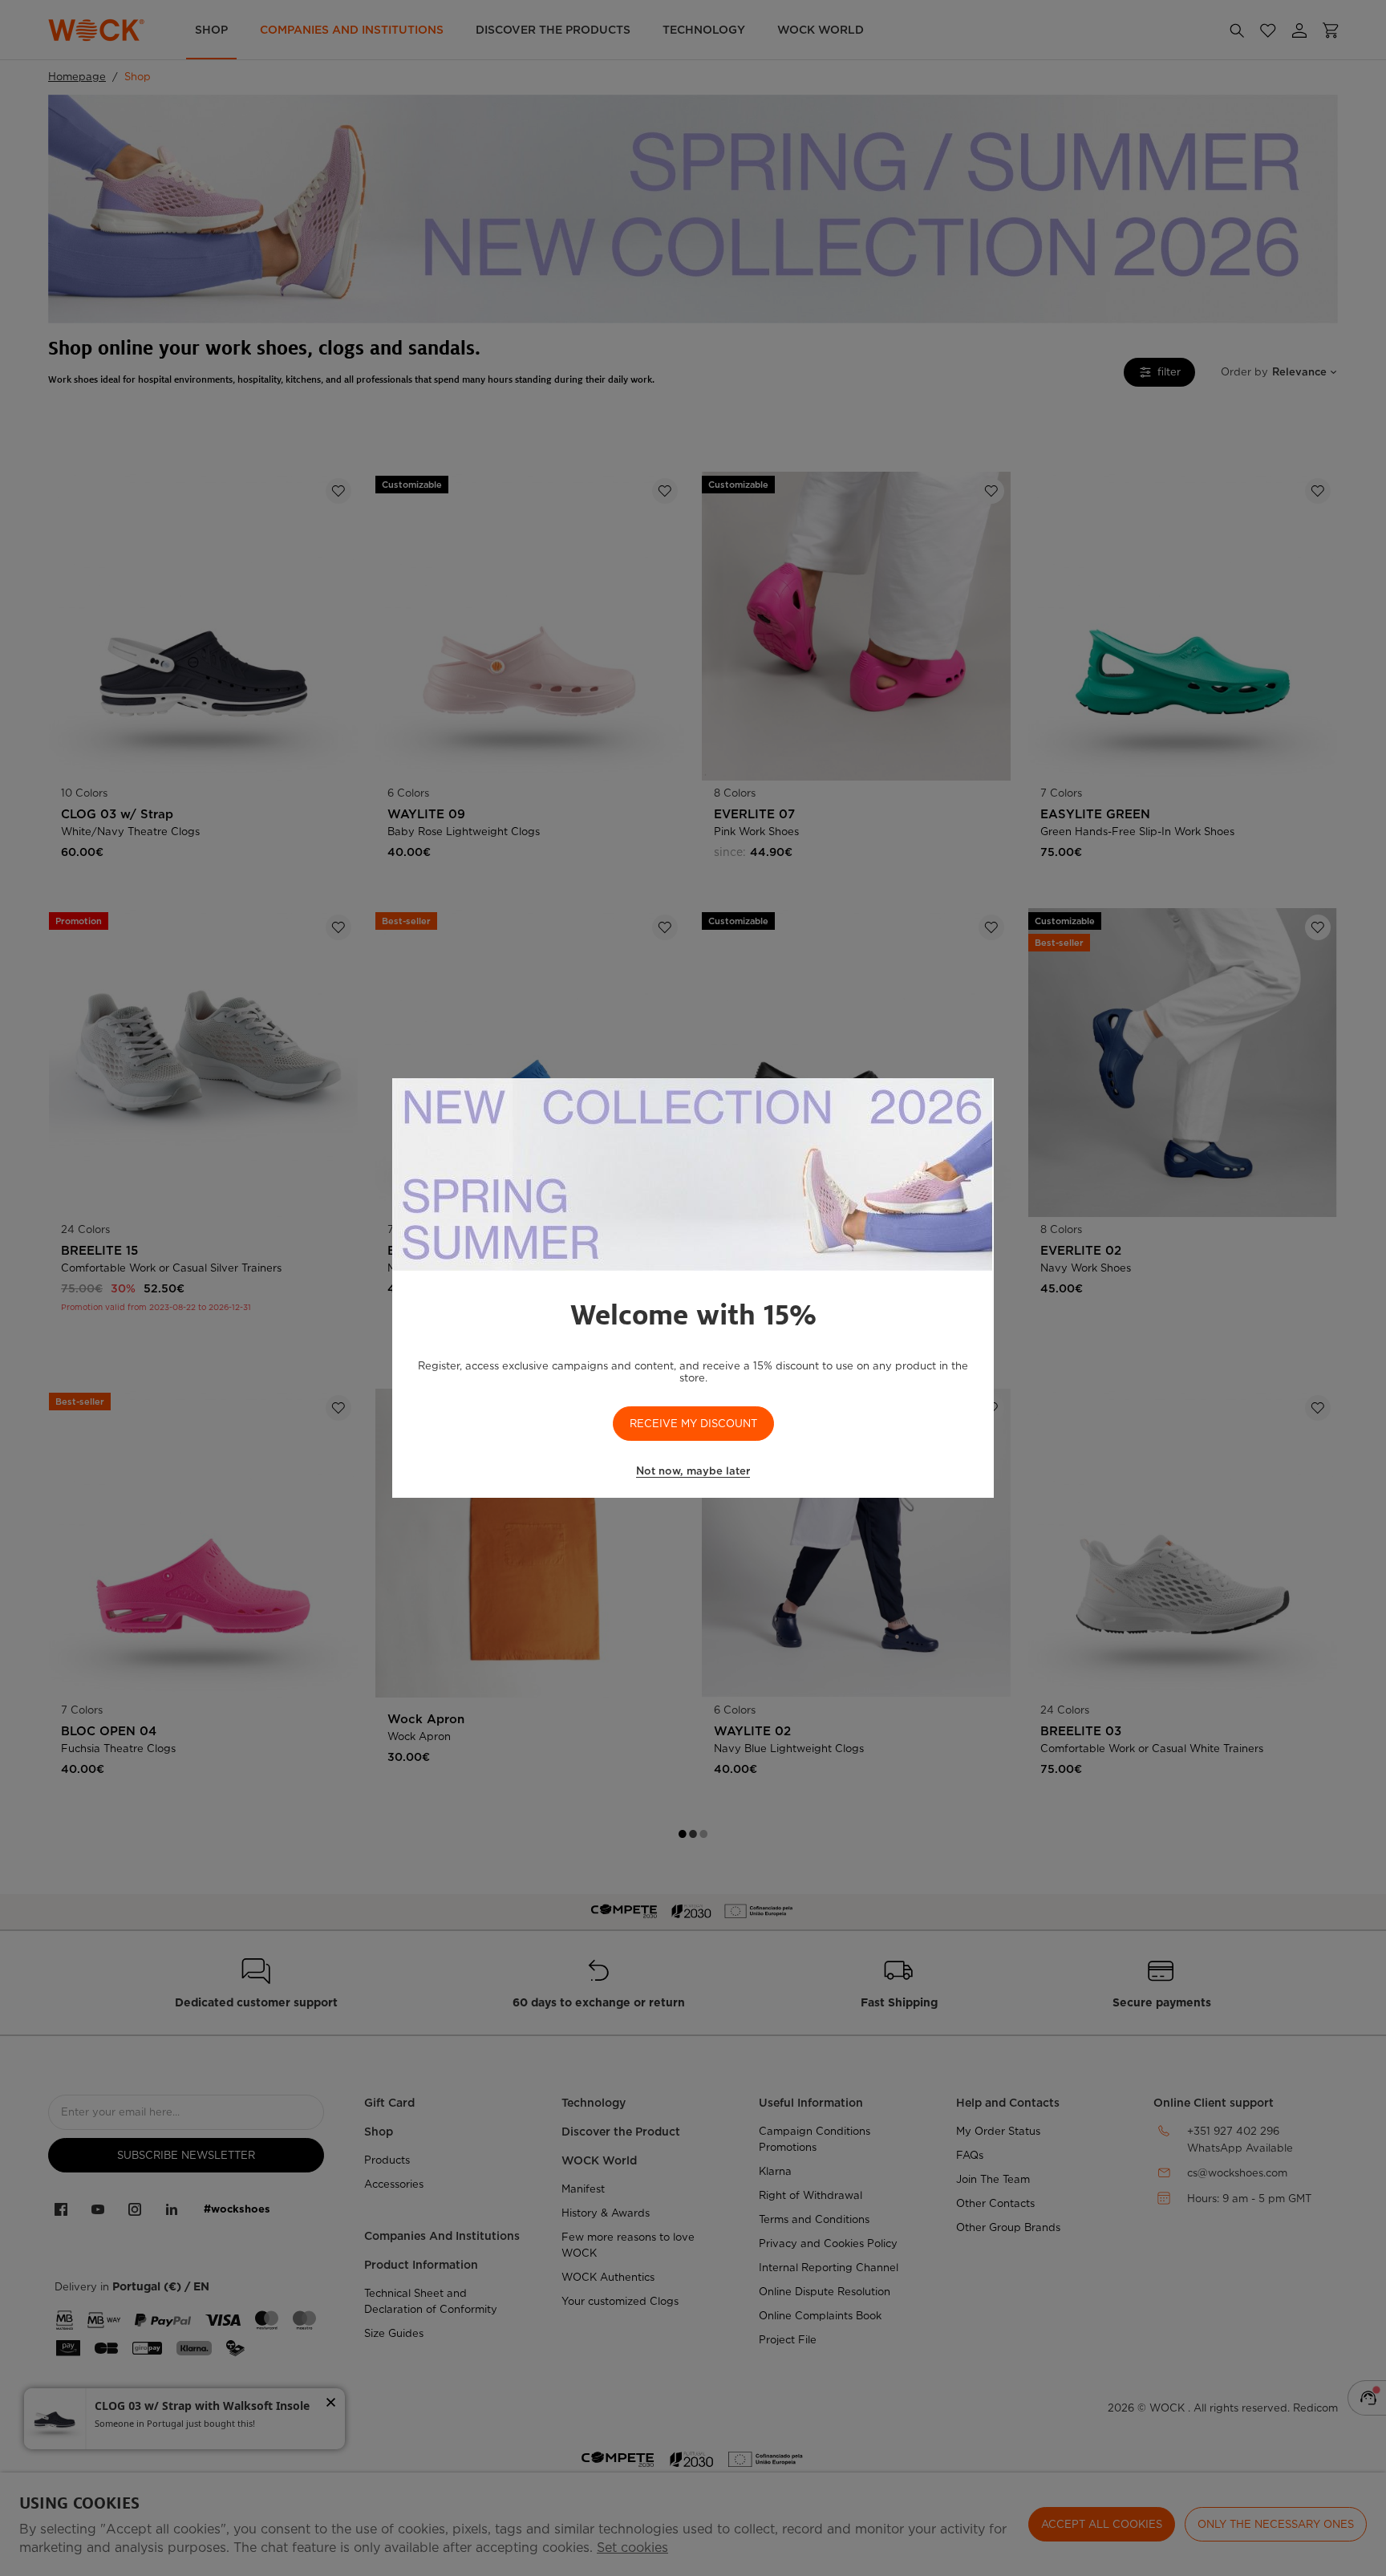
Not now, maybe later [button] (693, 1471)
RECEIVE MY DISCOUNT (693, 1424)
